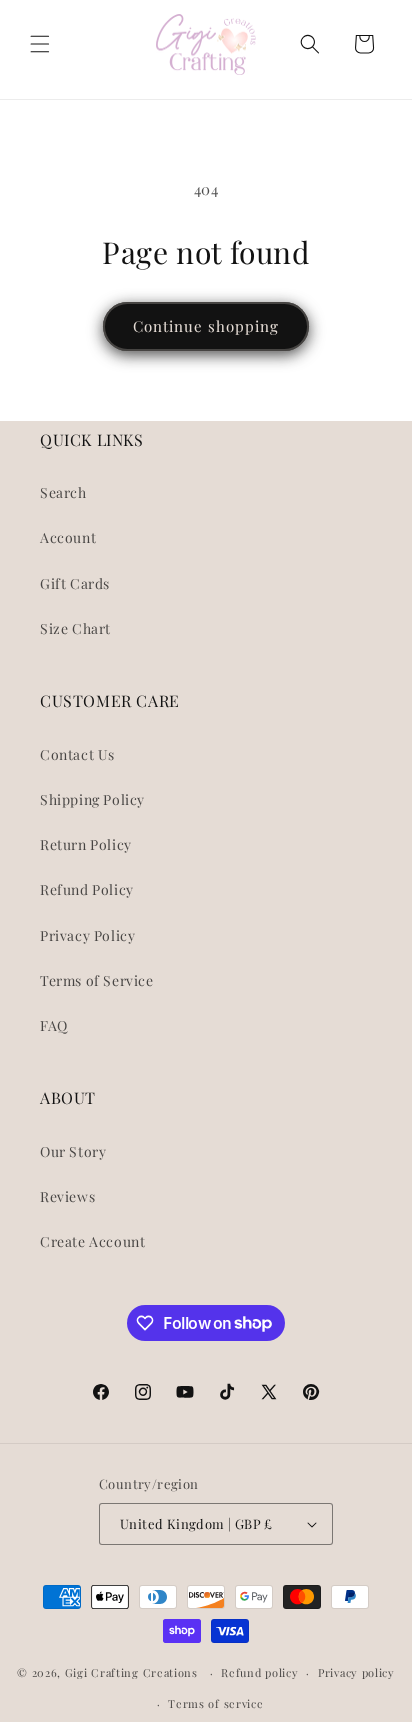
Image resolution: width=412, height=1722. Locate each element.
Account (68, 537)
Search (63, 492)
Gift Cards (75, 583)
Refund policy (259, 1672)
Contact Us (77, 754)
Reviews (67, 1196)
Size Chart (75, 628)
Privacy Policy (87, 935)
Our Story (73, 1151)
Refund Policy (87, 889)
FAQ (54, 1025)
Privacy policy (356, 1672)
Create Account (92, 1241)
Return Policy (86, 844)
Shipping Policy (92, 799)
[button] (40, 44)
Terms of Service (97, 980)
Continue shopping (206, 326)
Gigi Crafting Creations (133, 1672)
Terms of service (215, 1703)
